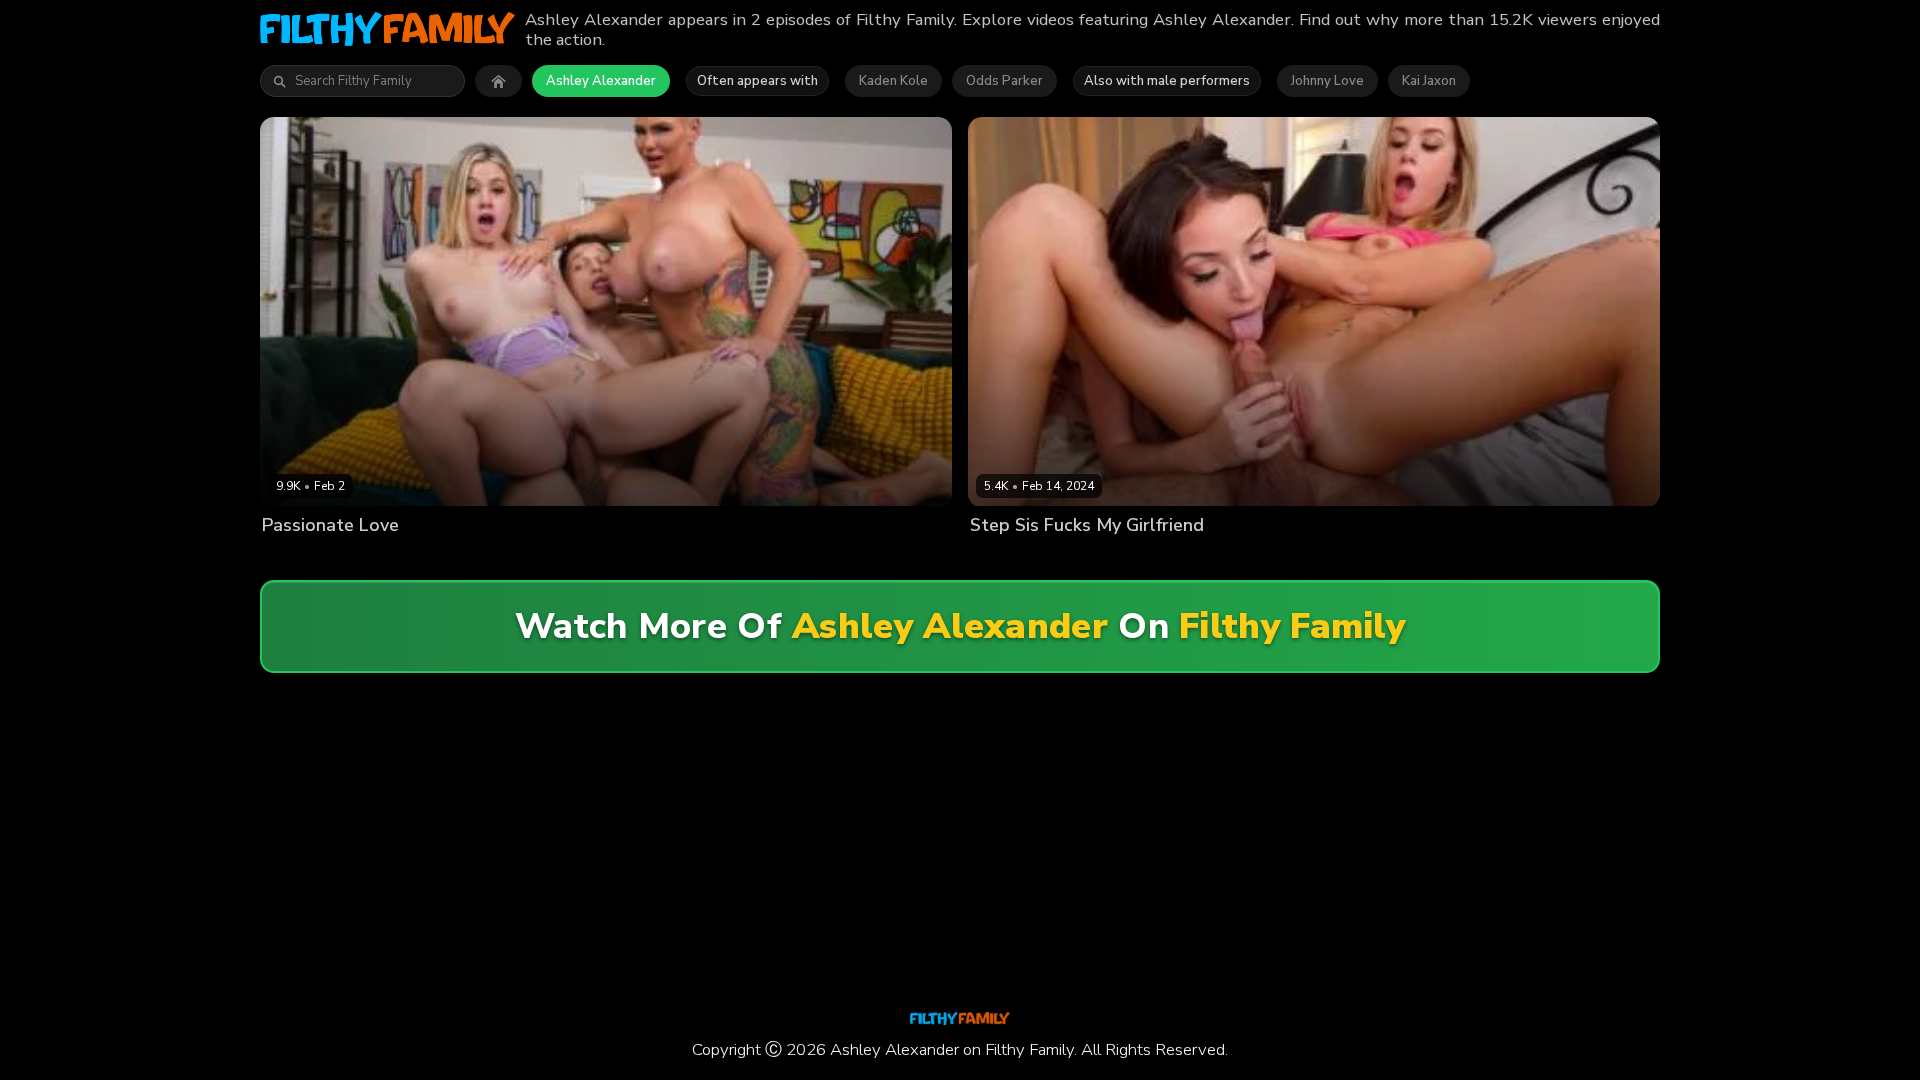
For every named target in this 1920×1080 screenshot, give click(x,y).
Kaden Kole (893, 81)
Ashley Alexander (601, 81)
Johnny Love (1327, 81)
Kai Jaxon (1429, 81)
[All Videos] (498, 81)
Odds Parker (1004, 81)
